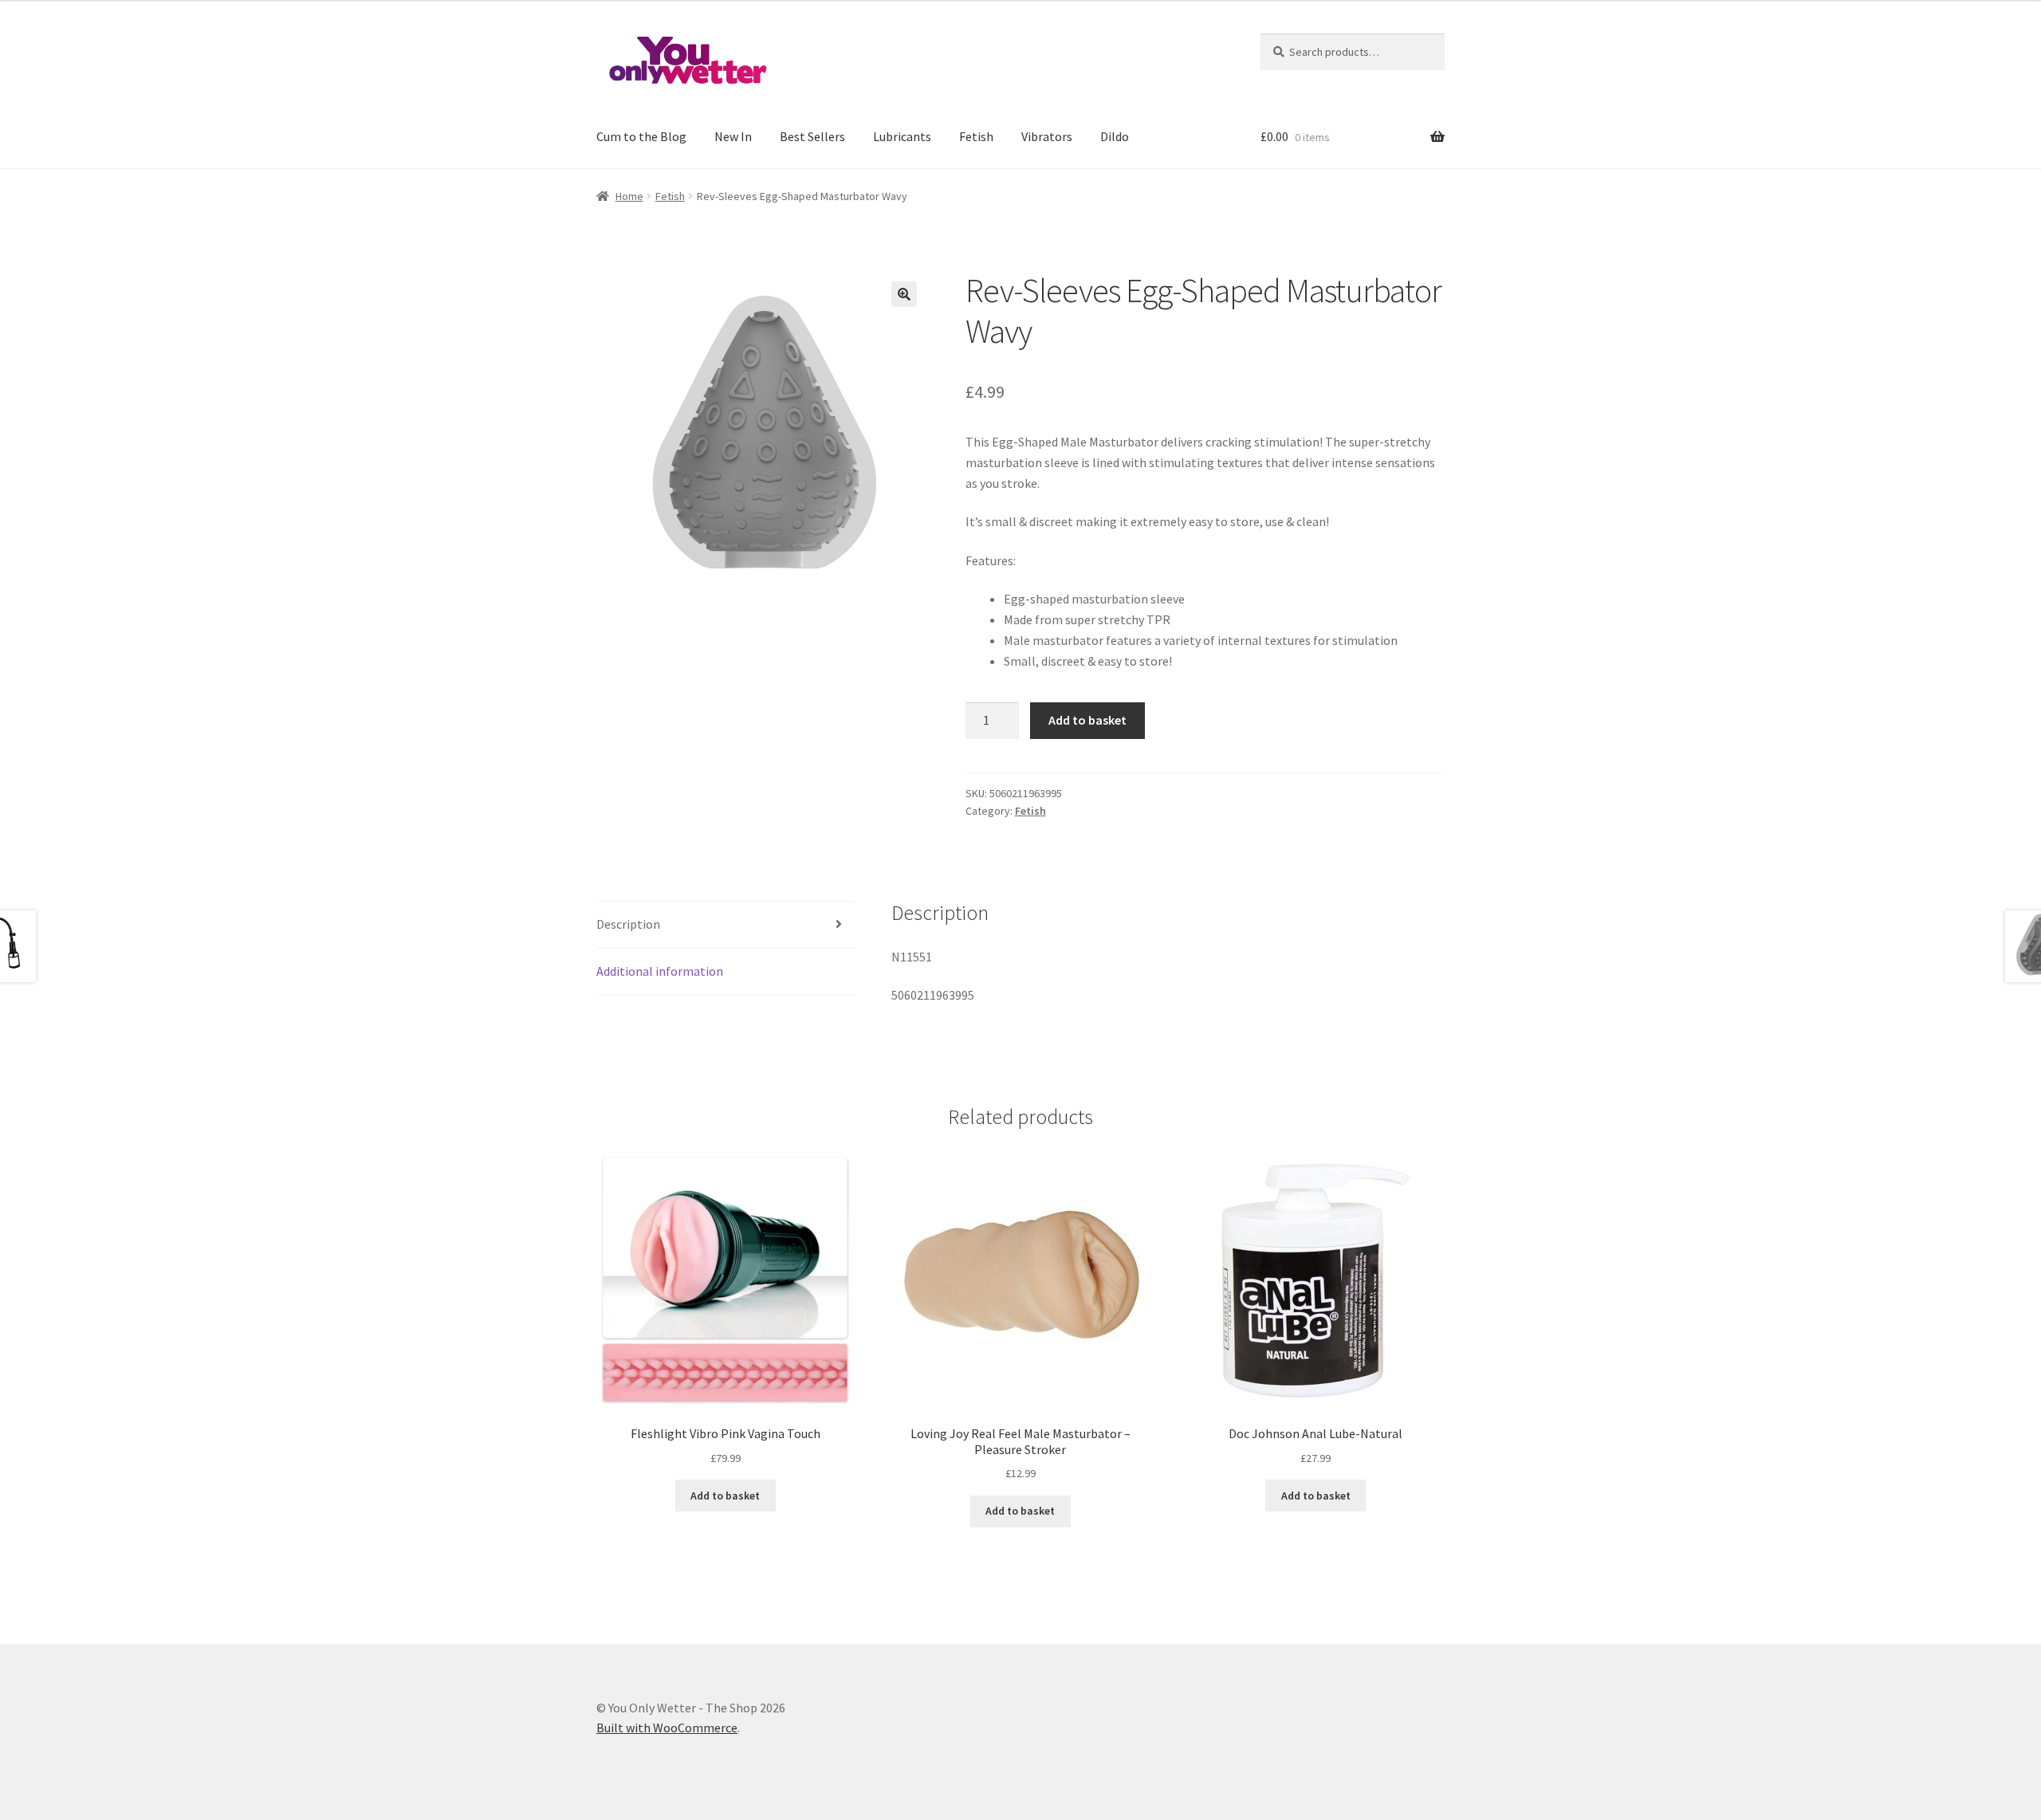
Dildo (1115, 136)
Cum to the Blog (641, 136)
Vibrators (1047, 136)
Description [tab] (628, 924)
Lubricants (902, 136)
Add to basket (1087, 720)
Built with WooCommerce (667, 1728)
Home (629, 196)
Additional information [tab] (660, 971)
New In (733, 136)
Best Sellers (812, 136)
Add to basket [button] (725, 1496)
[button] (904, 294)
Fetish (976, 136)
